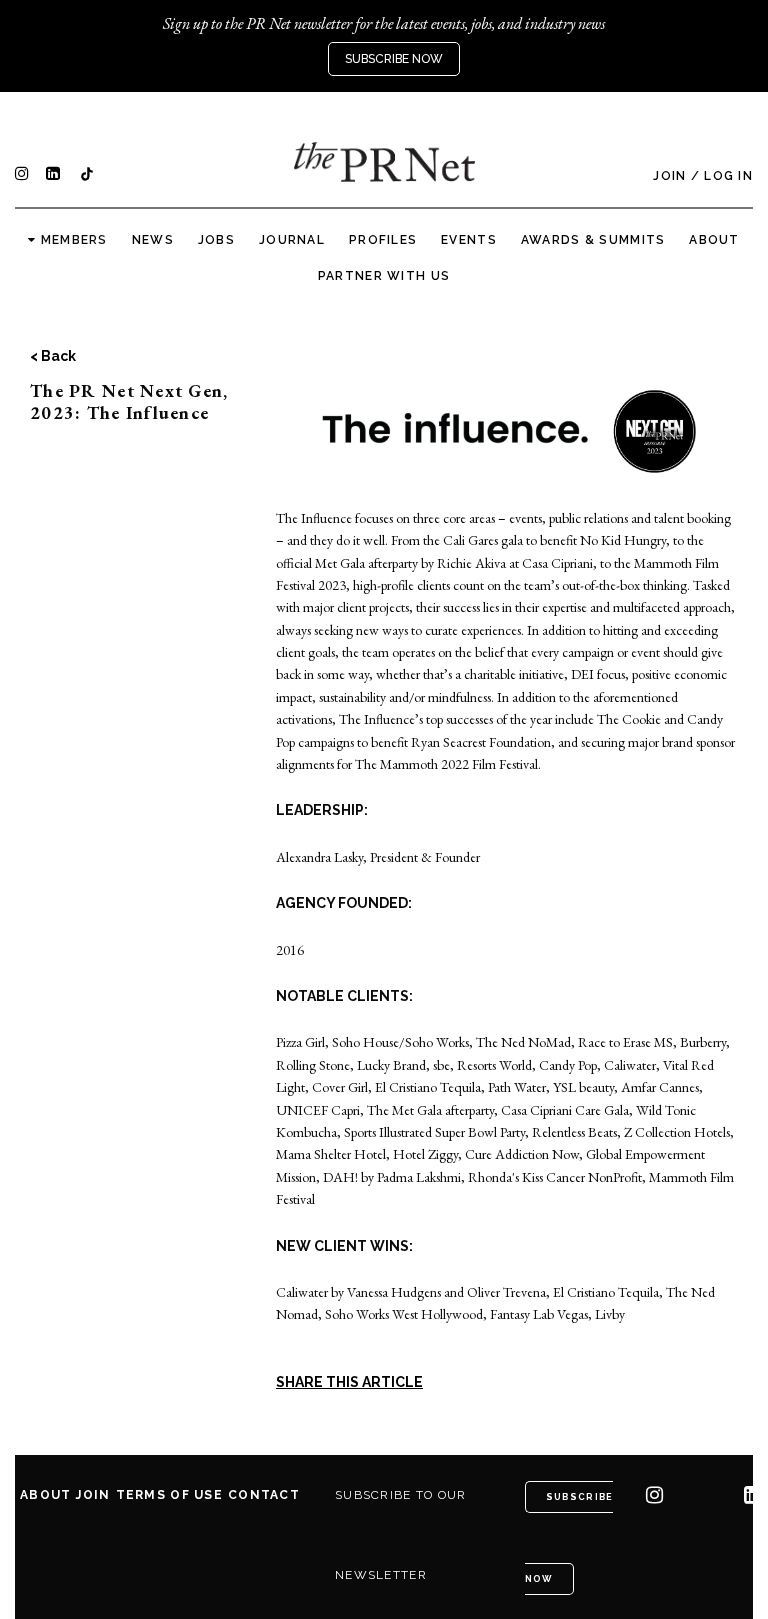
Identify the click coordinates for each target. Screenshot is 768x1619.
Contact (264, 1495)
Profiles (383, 240)
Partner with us (384, 276)
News (153, 240)
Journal (292, 240)
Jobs (216, 240)
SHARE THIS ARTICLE (349, 1382)
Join (669, 176)
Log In (728, 176)
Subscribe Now (394, 59)
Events (469, 240)
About (714, 240)
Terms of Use (169, 1495)
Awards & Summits (593, 240)
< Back (53, 356)
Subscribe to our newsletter (400, 1535)
